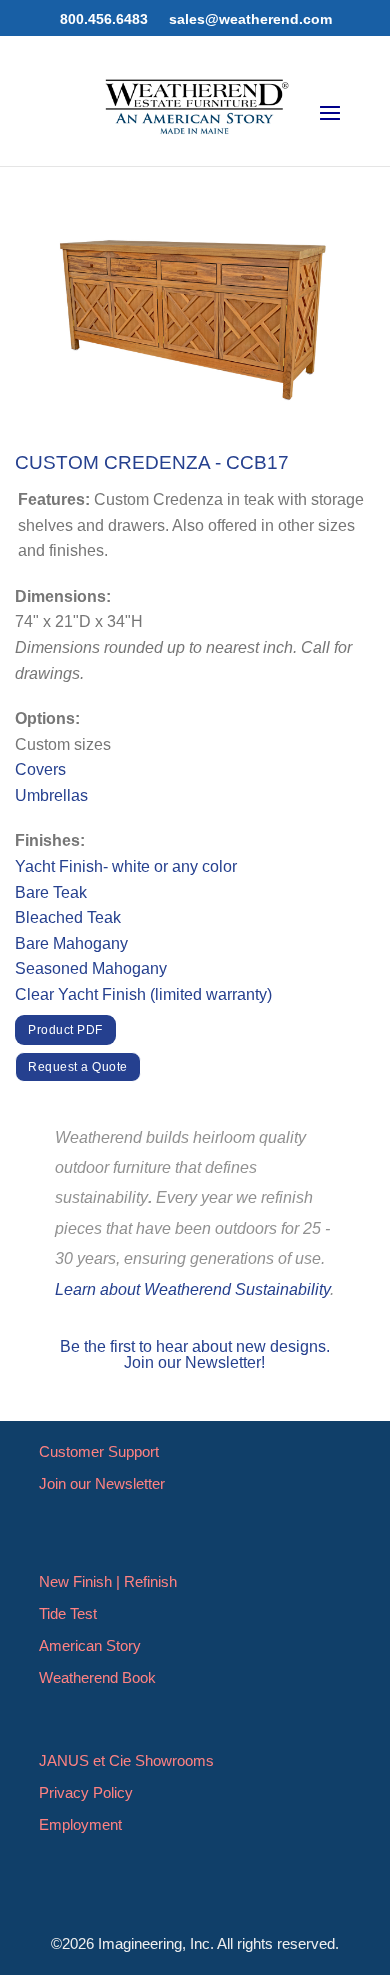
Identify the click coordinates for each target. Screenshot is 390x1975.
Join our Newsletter (102, 1483)
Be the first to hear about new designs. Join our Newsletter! (195, 1354)
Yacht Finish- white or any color (126, 866)
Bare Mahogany (71, 943)
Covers (40, 769)
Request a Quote (78, 1067)
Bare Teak (51, 892)
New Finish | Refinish (108, 1581)
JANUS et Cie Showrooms (126, 1760)
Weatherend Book (97, 1677)
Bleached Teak (68, 917)
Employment (80, 1824)
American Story (90, 1645)
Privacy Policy (86, 1792)
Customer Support (99, 1451)
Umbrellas (51, 795)
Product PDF (65, 1030)
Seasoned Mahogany (91, 968)
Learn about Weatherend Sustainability (192, 1289)
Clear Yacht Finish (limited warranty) (143, 994)
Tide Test (68, 1613)
